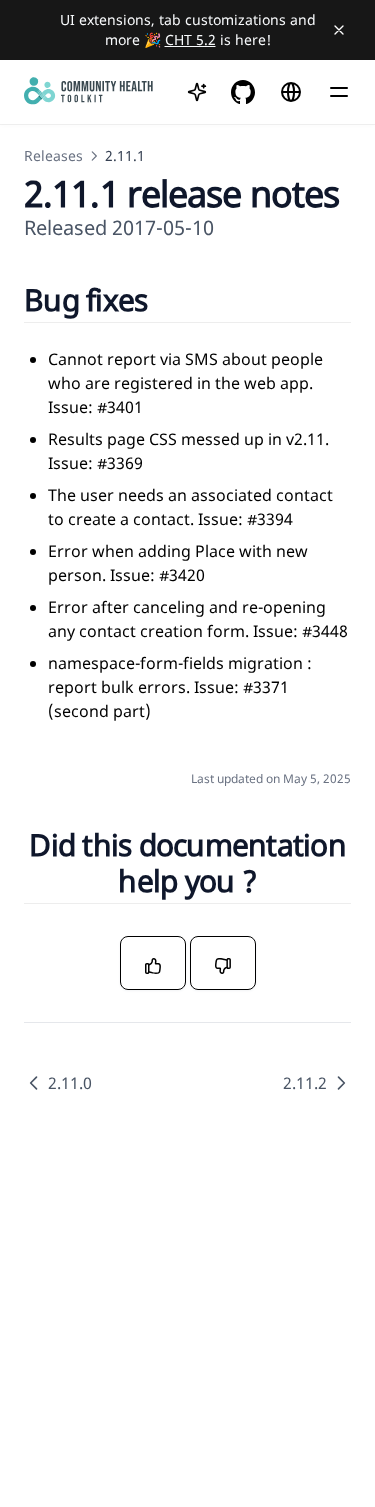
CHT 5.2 (190, 39)
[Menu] (339, 92)
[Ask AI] (197, 92)
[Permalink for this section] (172, 299)
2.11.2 (305, 1083)
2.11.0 (70, 1083)
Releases (53, 155)
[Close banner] (339, 30)
